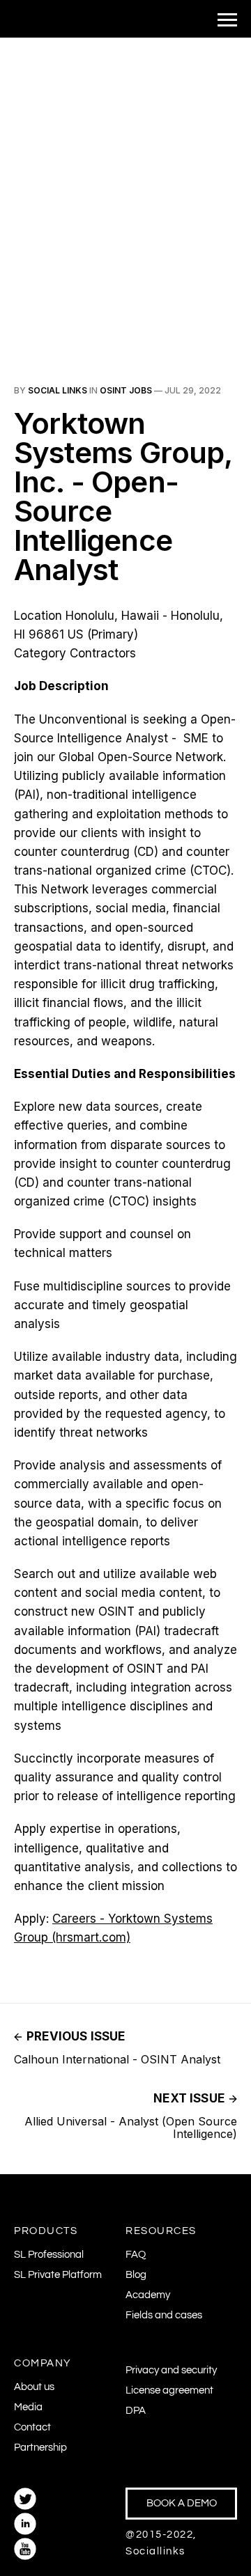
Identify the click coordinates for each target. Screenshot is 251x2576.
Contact (32, 2427)
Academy (148, 2295)
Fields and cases (164, 2315)
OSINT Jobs (126, 390)
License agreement (169, 2390)
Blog (136, 2275)
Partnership (40, 2448)
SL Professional (49, 2255)
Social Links (58, 390)
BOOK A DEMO (182, 2503)
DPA (136, 2411)
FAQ (136, 2255)
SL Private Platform (58, 2275)
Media (28, 2407)
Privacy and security (171, 2370)
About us (34, 2387)
